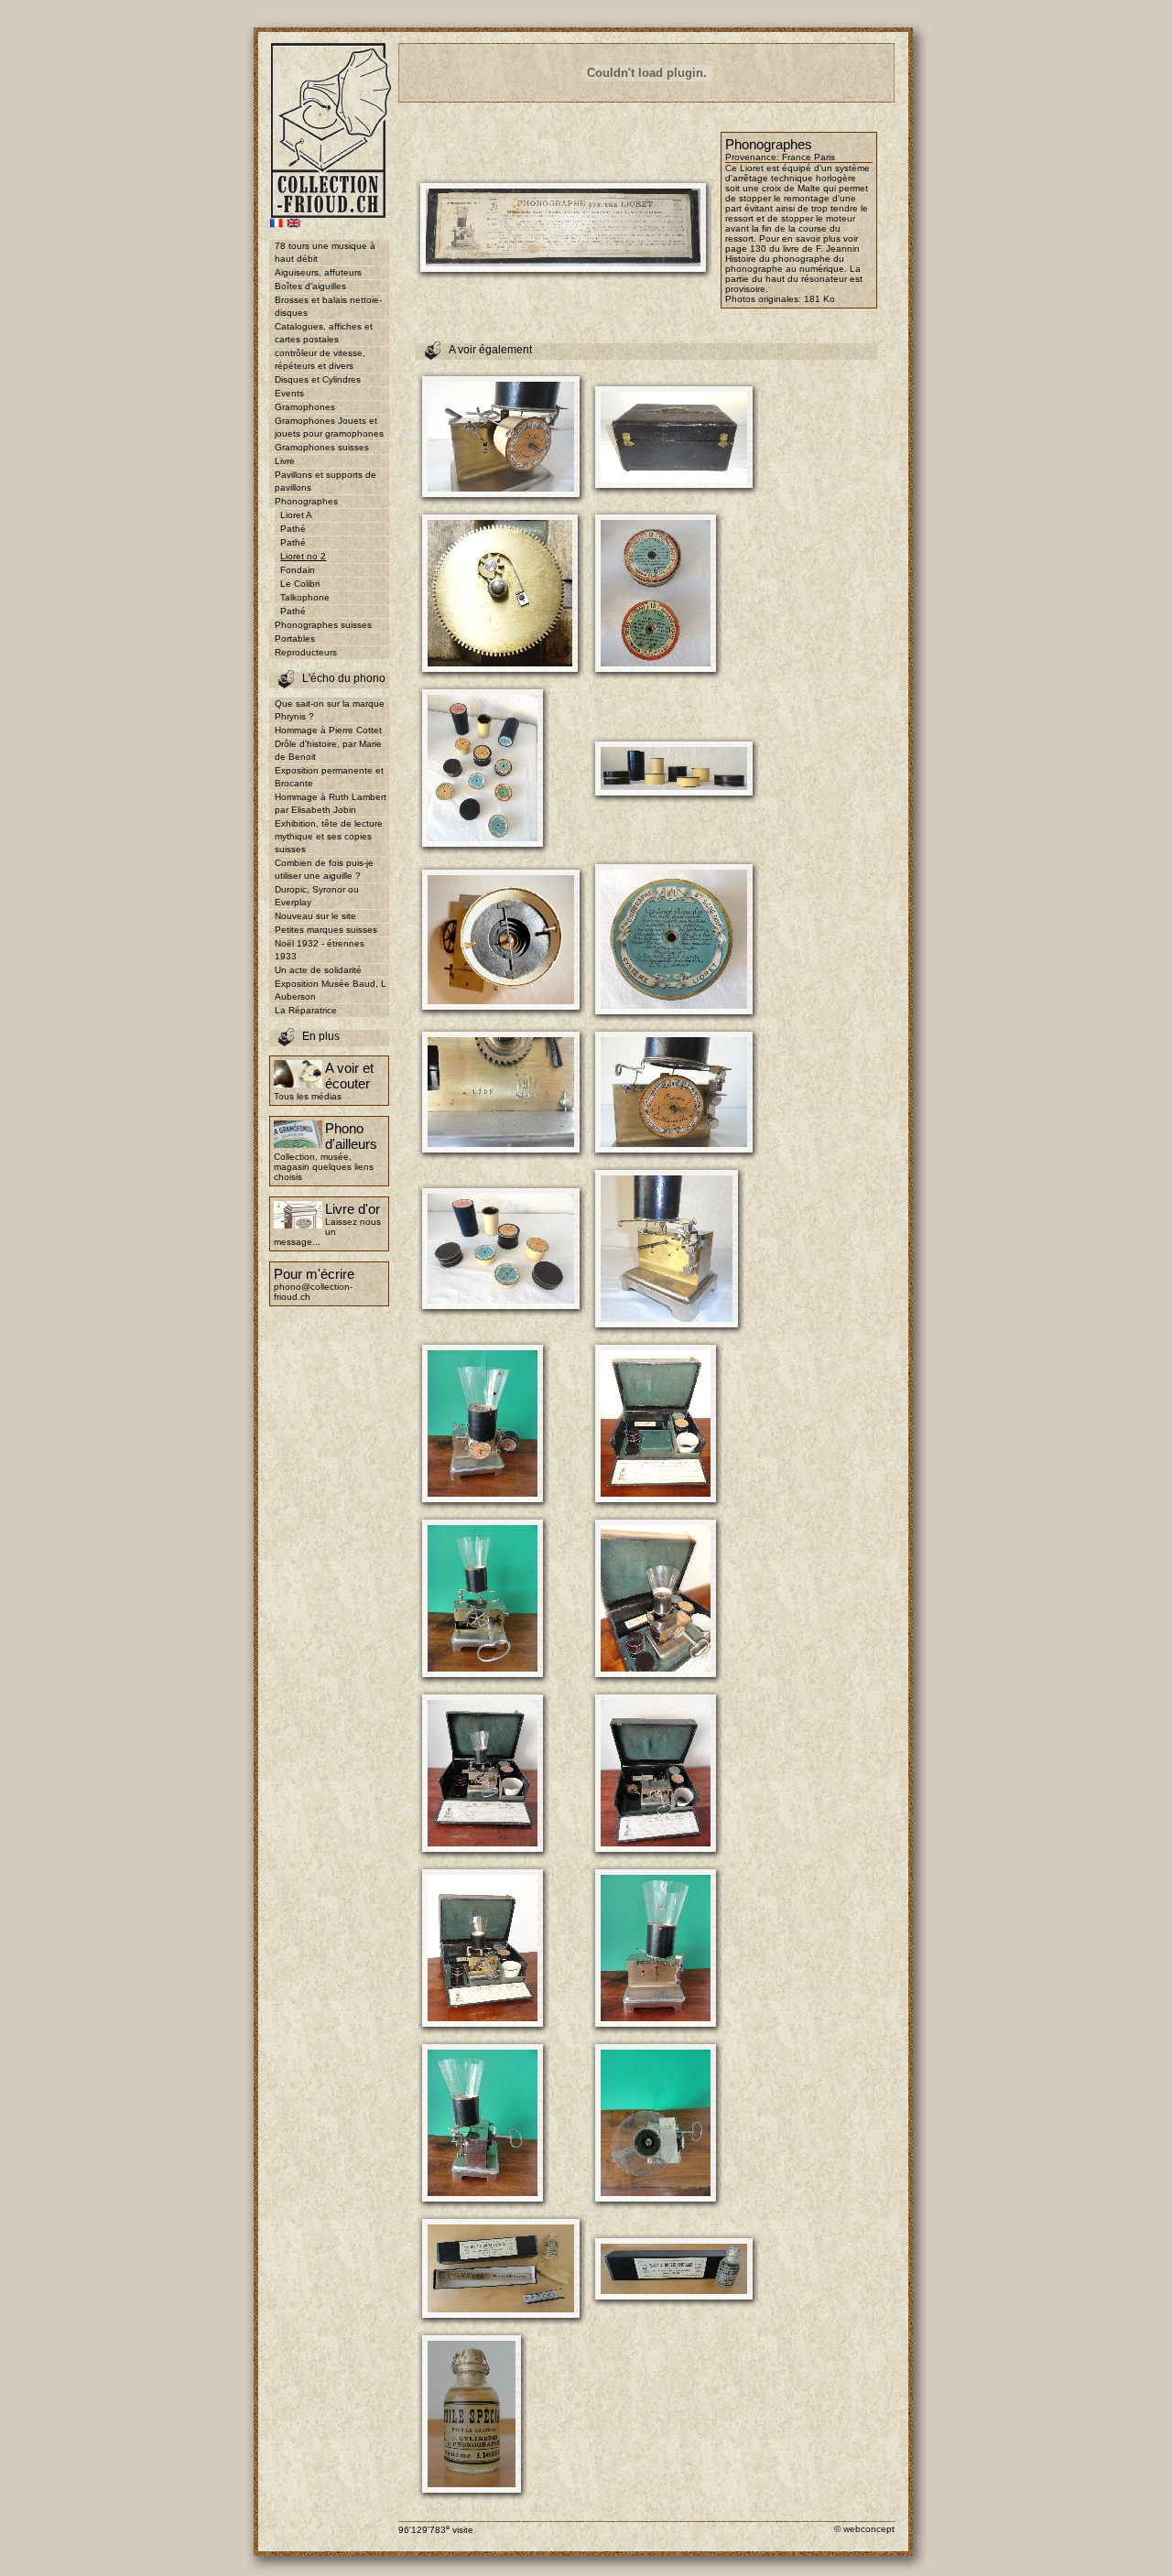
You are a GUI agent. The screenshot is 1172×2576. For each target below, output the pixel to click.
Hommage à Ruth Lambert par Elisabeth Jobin (331, 803)
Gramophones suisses (322, 447)
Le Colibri (300, 584)
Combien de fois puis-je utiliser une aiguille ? (324, 869)
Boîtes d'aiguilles (310, 286)
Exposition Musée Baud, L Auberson (331, 990)
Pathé (293, 529)
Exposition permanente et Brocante (329, 777)
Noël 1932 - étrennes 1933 (320, 950)
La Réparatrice (306, 1010)
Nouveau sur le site (315, 916)
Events (289, 393)
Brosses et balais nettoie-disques (328, 306)
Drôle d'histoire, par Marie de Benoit (328, 750)
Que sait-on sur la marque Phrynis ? (330, 710)
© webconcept (864, 2529)
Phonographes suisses (323, 625)
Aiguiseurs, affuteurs (318, 272)
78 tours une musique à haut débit (325, 252)
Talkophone (305, 597)
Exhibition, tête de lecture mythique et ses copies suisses (329, 836)
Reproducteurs (306, 652)
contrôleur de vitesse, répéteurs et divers (320, 359)
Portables (295, 639)
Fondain (298, 570)
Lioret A (296, 515)
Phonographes (306, 501)
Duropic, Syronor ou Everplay (317, 896)
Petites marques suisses (326, 930)
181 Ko (819, 299)
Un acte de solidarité (318, 970)
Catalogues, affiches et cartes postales (324, 333)
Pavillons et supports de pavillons (326, 481)
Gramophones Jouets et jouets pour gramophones (329, 427)
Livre (285, 461)
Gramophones (305, 407)
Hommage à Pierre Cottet (328, 730)
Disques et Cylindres (318, 379)
